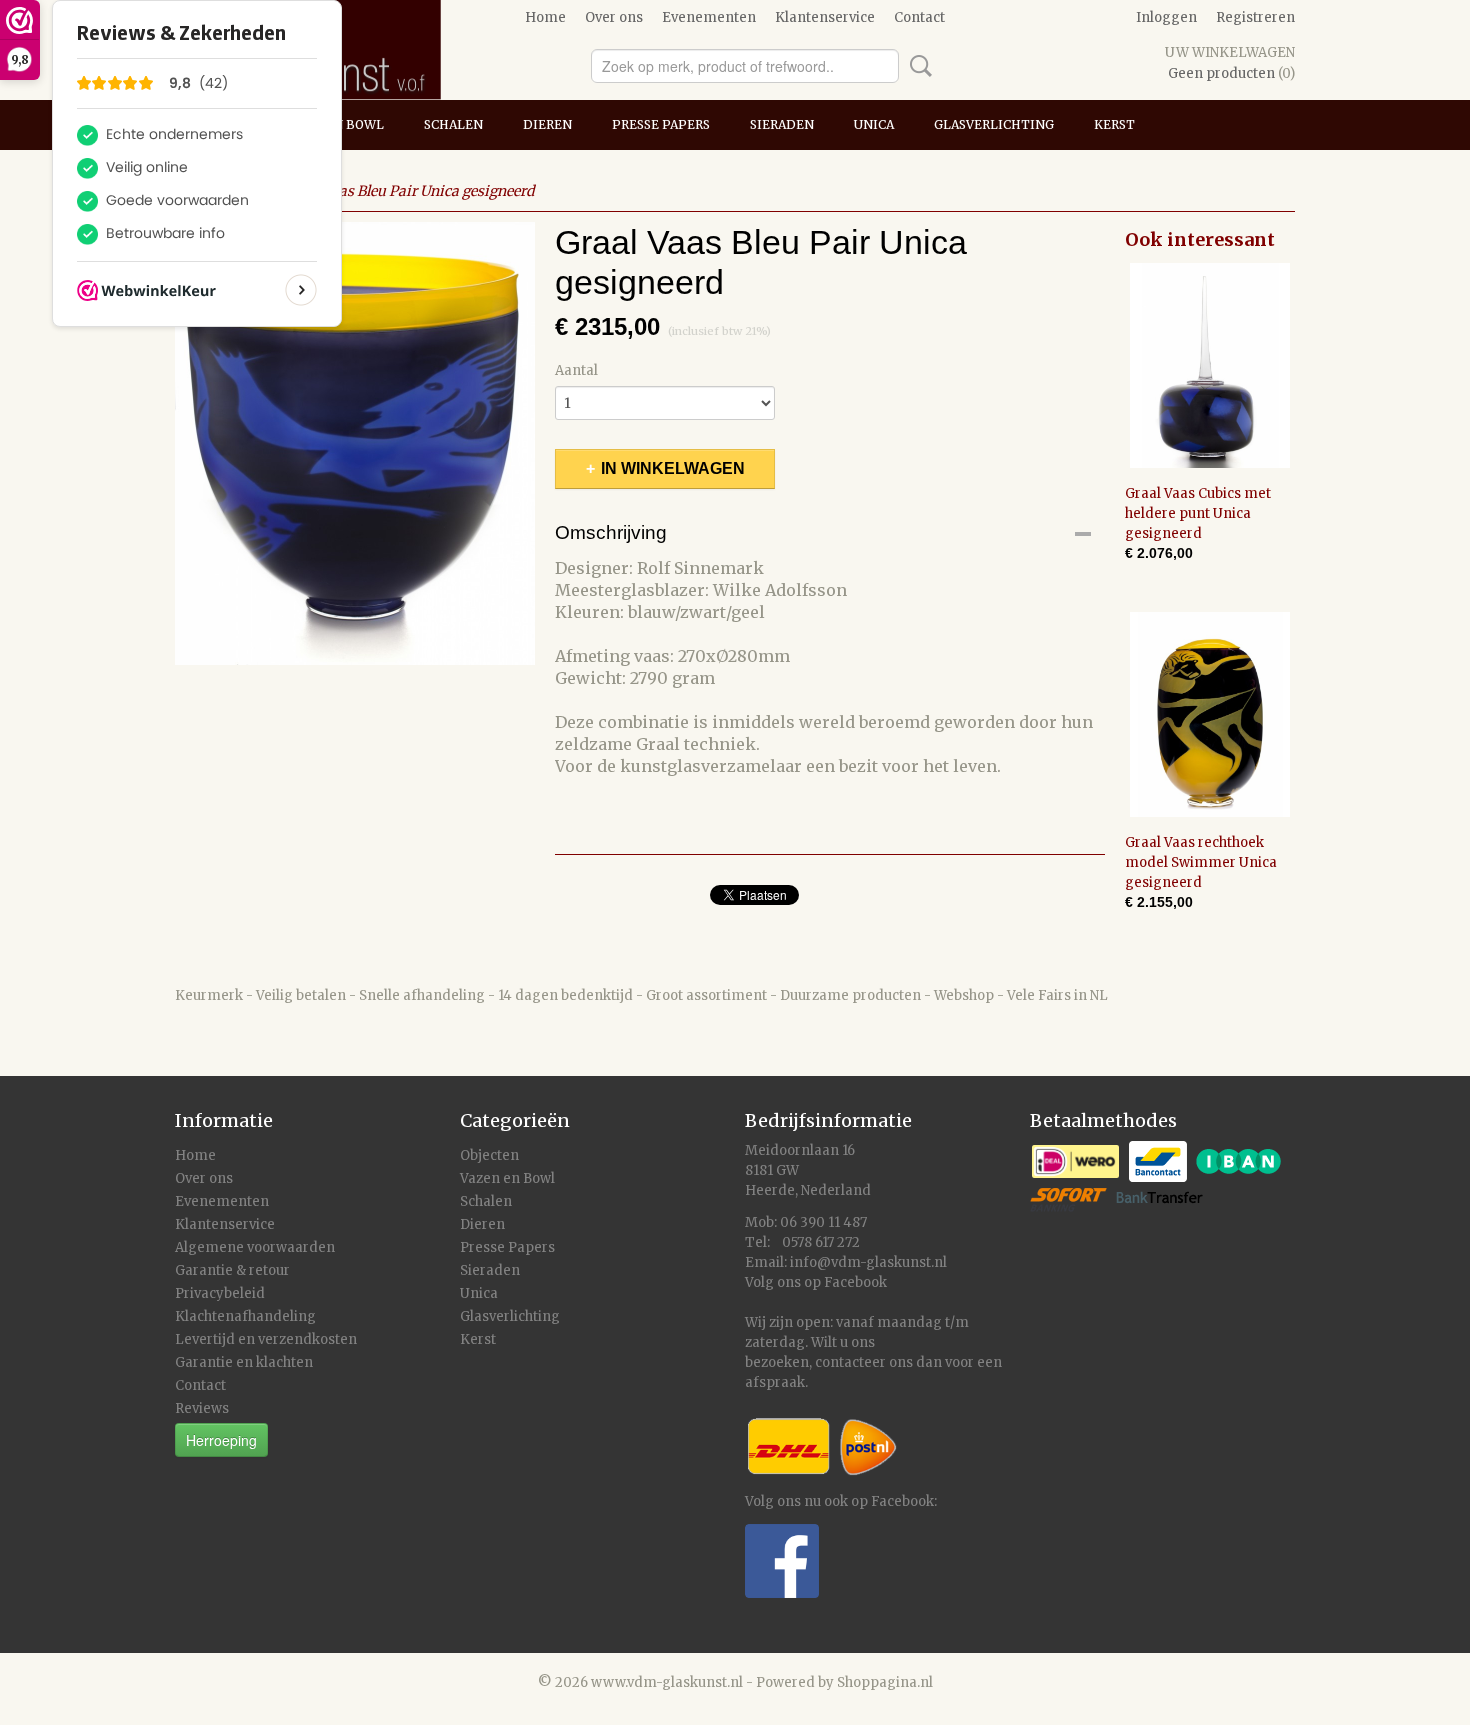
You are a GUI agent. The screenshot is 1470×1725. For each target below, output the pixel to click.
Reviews (202, 1408)
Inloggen (1166, 17)
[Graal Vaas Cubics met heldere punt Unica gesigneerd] (1210, 365)
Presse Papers (661, 124)
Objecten (489, 1155)
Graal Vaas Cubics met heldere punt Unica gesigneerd (1198, 513)
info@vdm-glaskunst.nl (868, 1262)
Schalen (453, 124)
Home (545, 17)
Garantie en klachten (244, 1362)
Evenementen (709, 17)
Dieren (547, 124)
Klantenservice (825, 17)
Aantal (576, 370)
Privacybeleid (220, 1293)
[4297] (355, 443)
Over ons (614, 17)
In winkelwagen (673, 468)
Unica (874, 124)
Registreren (1255, 17)
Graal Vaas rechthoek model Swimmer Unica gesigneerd (1201, 862)
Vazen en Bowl (507, 1178)
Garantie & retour (232, 1270)
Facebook (855, 1282)
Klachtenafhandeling (245, 1316)
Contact (919, 17)
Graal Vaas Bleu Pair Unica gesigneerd (409, 191)
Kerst (1114, 124)
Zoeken (917, 66)
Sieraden (782, 124)
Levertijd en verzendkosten (266, 1339)
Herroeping (221, 1440)
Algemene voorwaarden (255, 1247)
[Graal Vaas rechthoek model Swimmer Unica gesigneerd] (1210, 714)
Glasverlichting (994, 124)
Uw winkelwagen (1230, 52)
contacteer (850, 1362)
